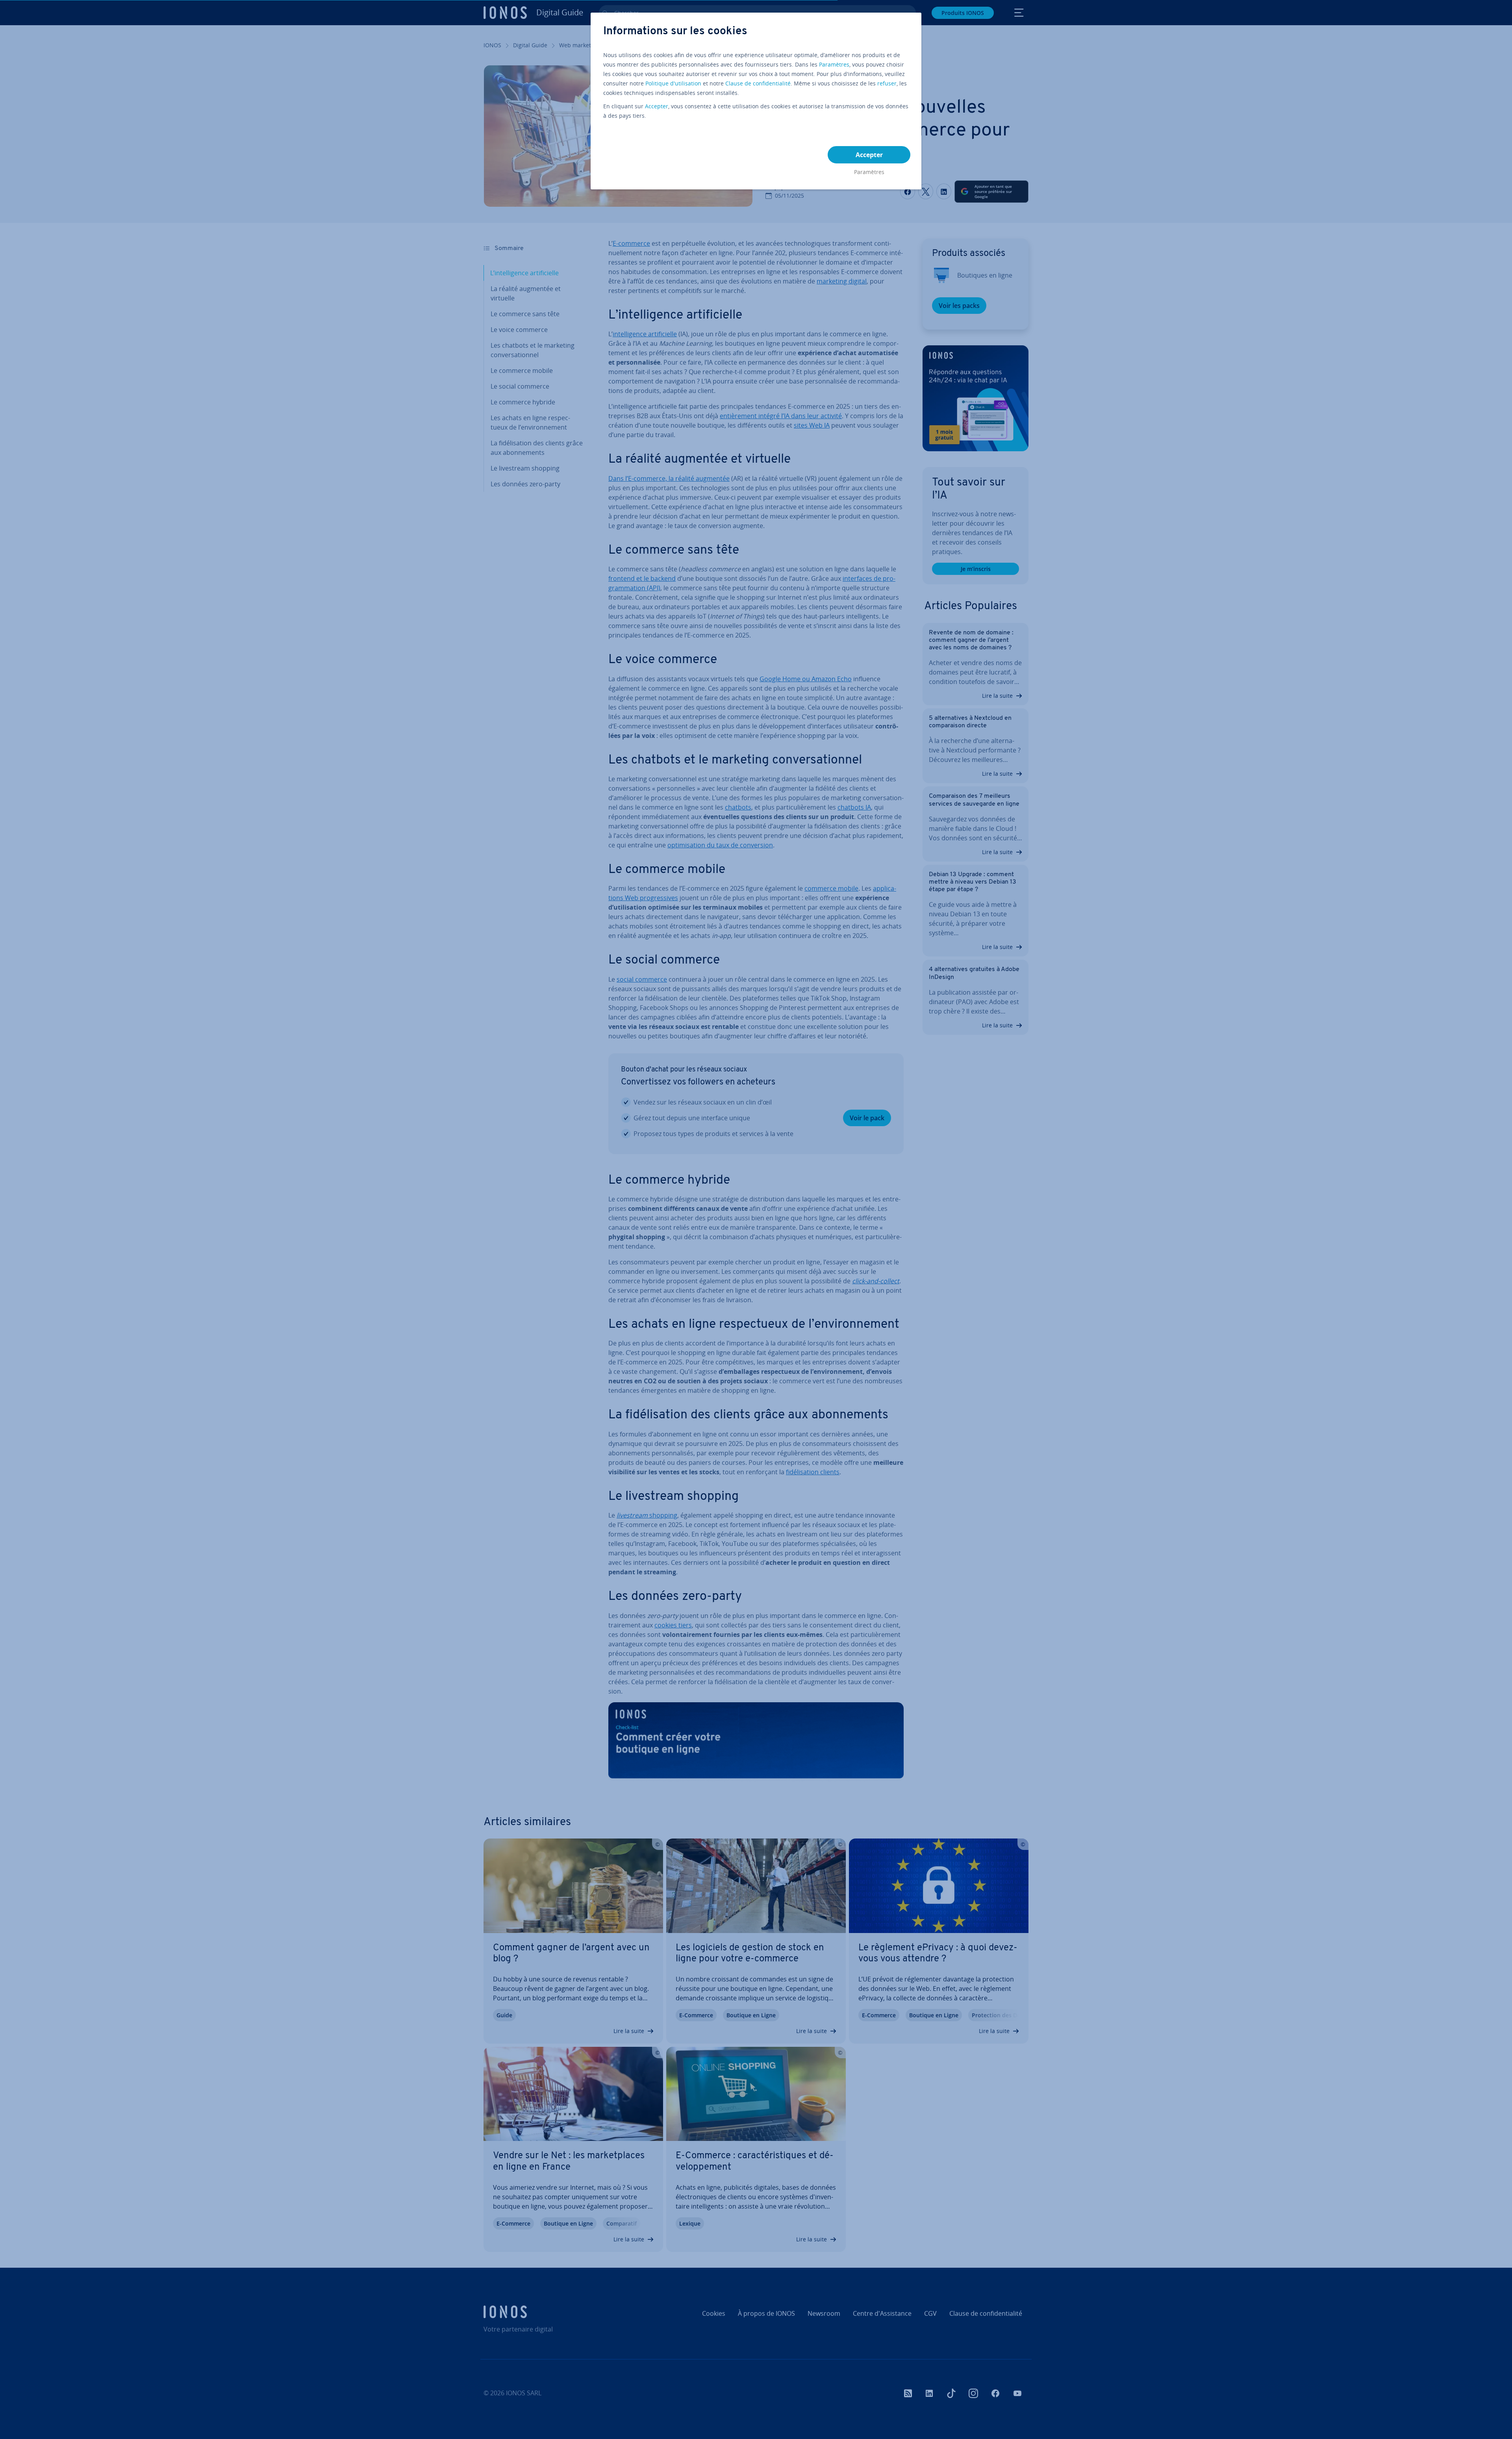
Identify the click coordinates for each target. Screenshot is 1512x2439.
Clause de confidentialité (758, 83)
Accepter (657, 106)
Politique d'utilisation (673, 83)
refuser (887, 83)
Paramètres (834, 64)
